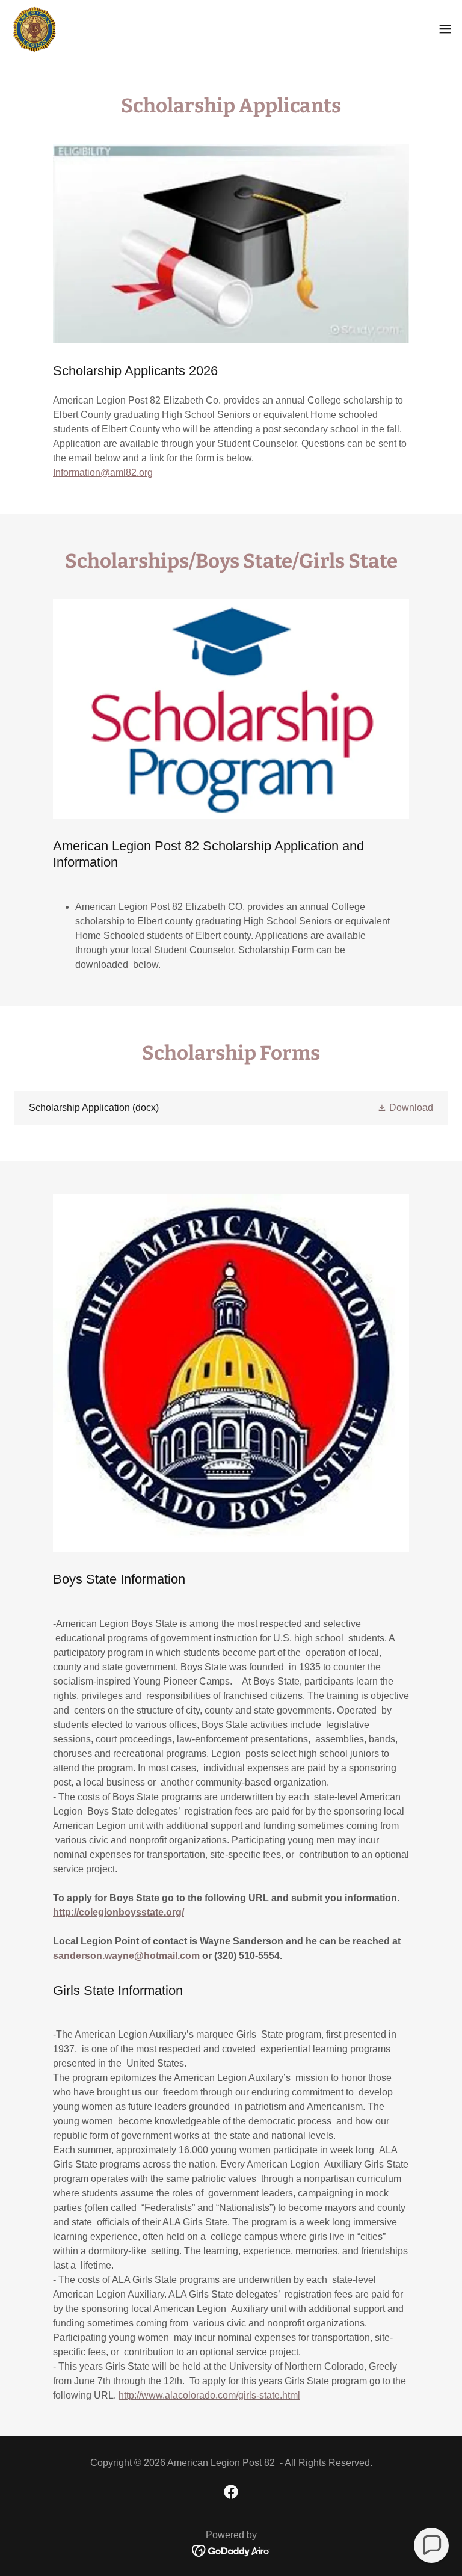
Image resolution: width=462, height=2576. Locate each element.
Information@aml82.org (103, 472)
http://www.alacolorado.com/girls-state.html (209, 2395)
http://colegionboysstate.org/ (119, 1912)
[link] (35, 29)
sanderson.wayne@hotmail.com (126, 1956)
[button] (445, 29)
